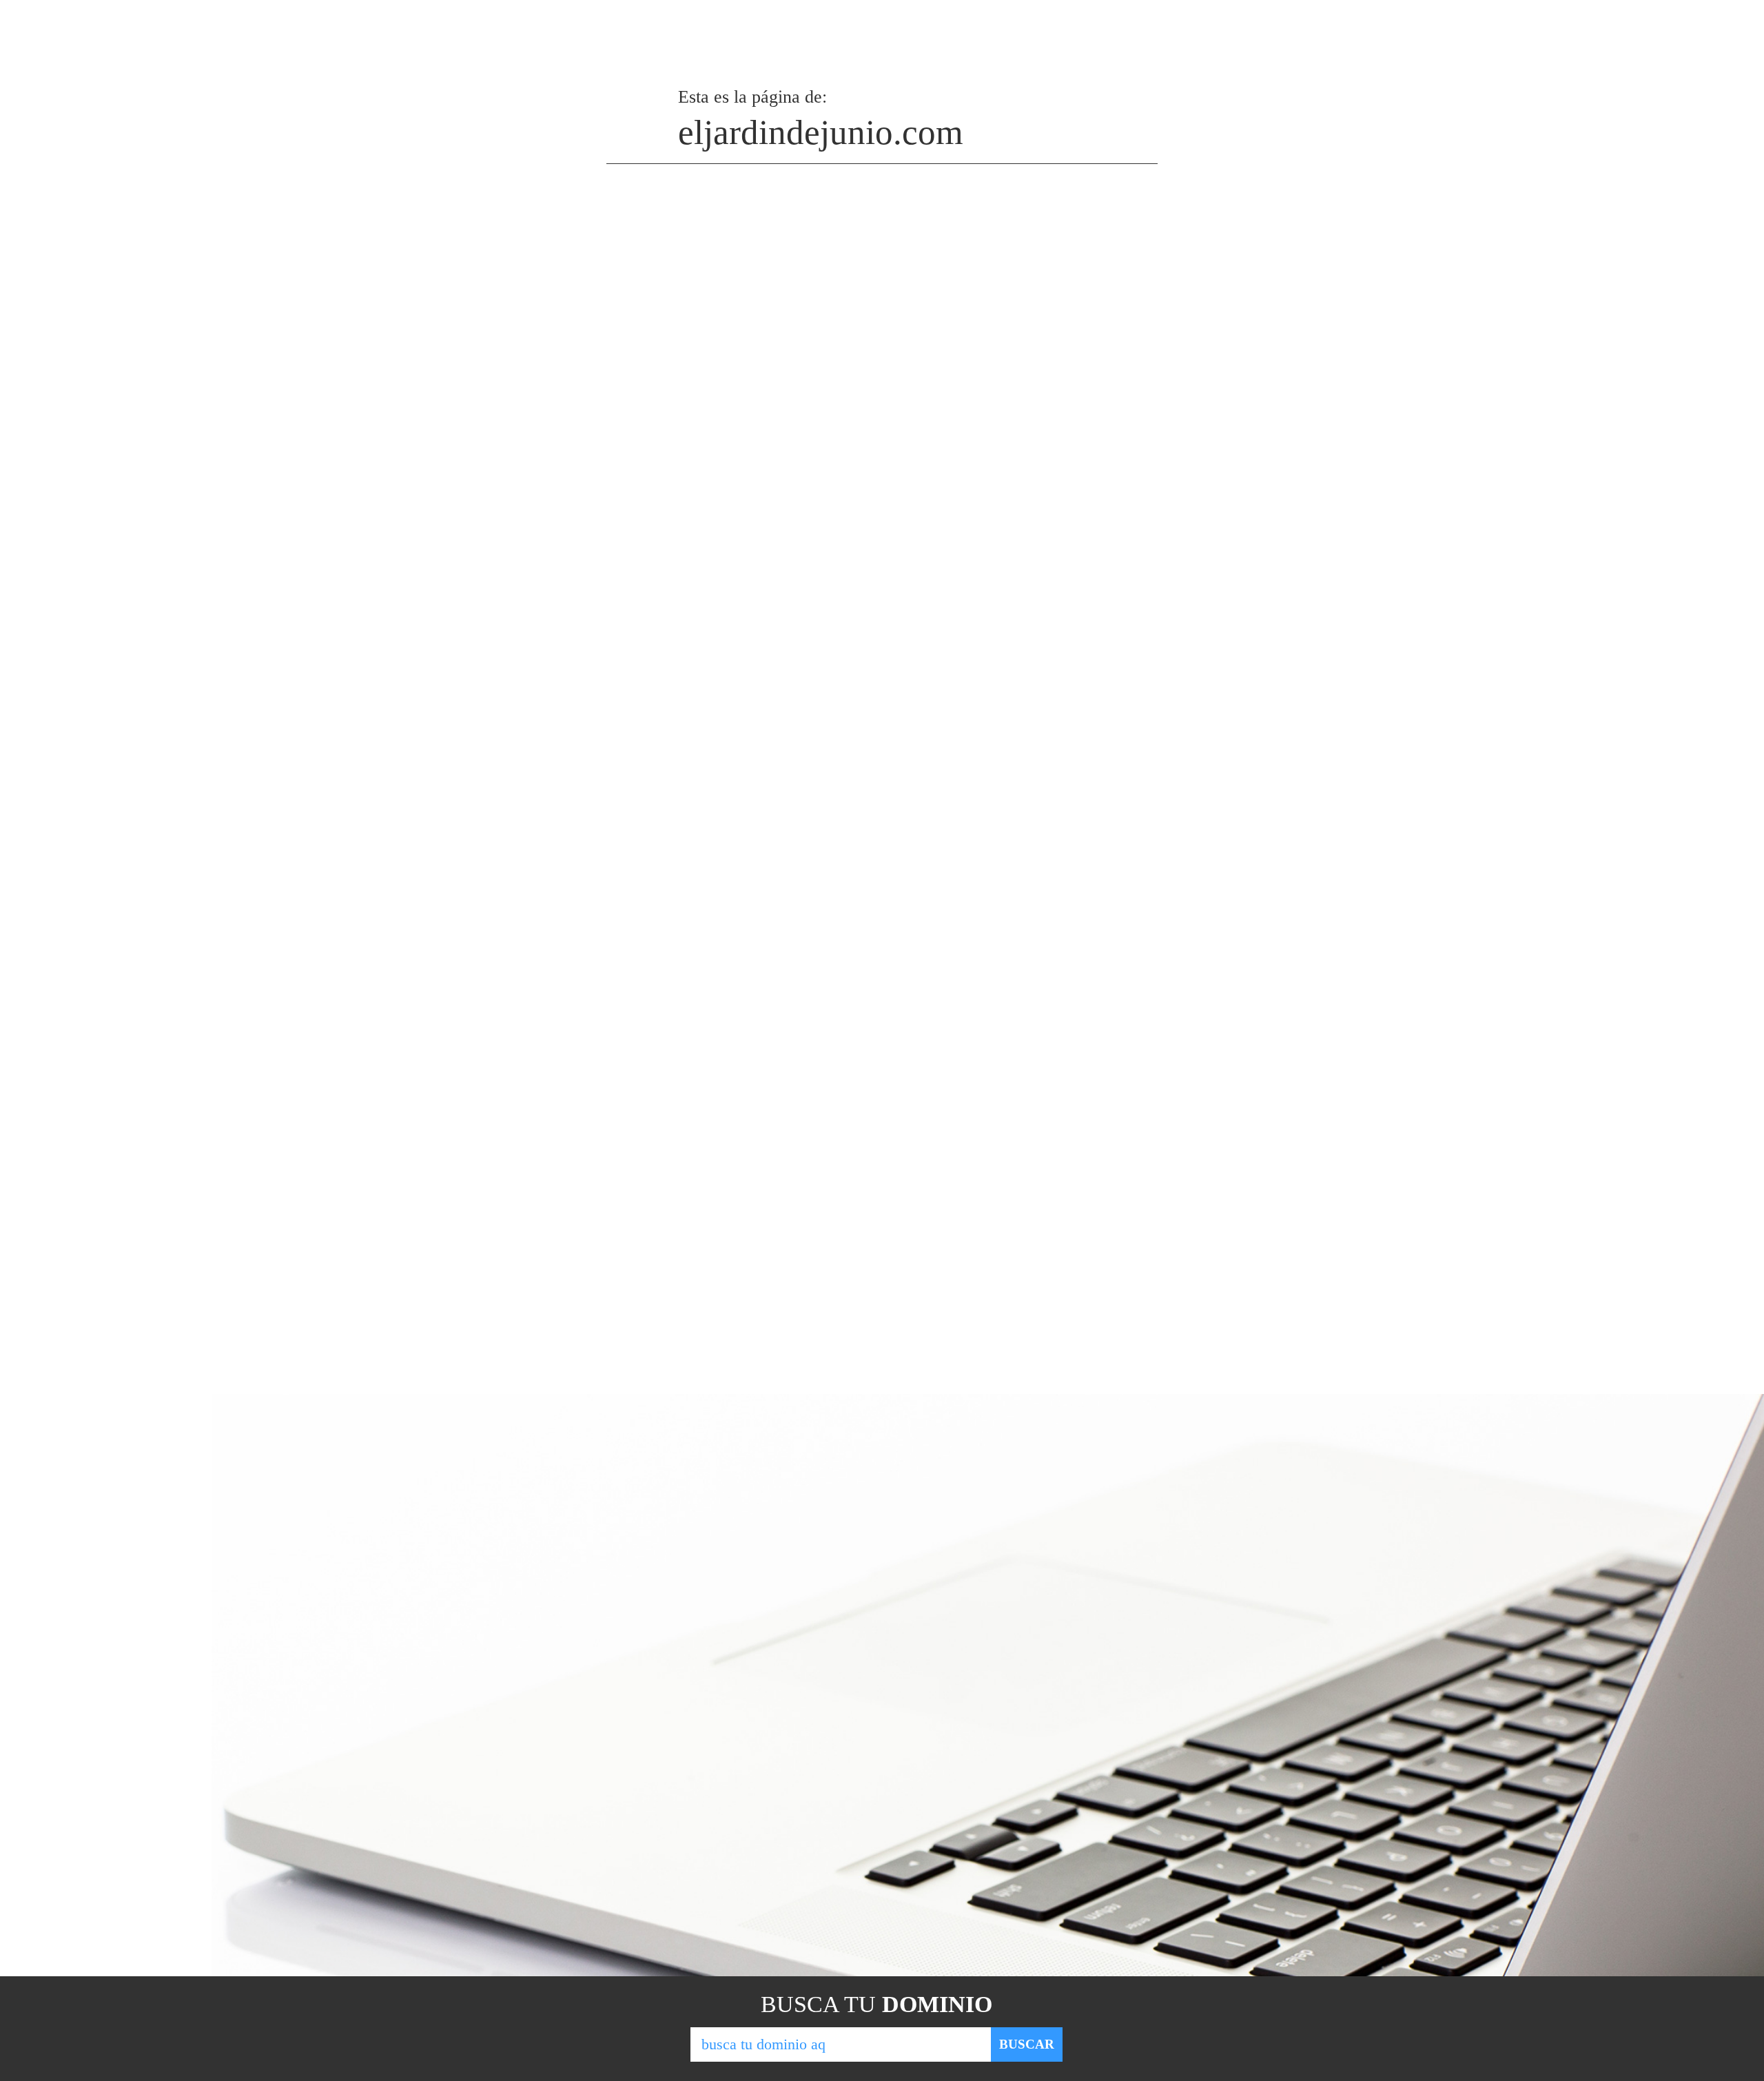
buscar (1027, 2044)
